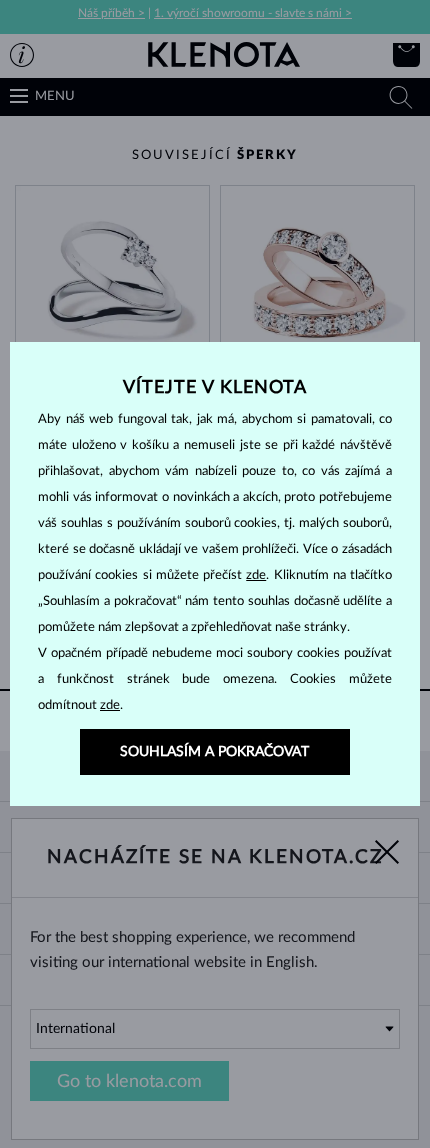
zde (256, 575)
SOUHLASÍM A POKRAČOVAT (214, 752)
